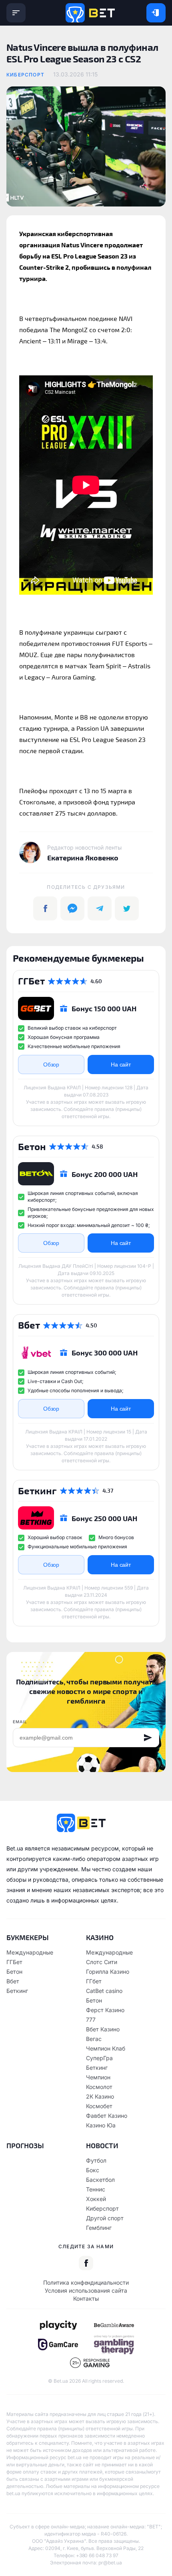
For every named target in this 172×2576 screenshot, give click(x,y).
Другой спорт (105, 2218)
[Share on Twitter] (127, 908)
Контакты (86, 2298)
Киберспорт (25, 75)
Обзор (51, 1064)
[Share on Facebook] (45, 908)
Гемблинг (99, 2228)
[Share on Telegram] (100, 908)
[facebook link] (86, 2263)
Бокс (93, 2170)
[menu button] (16, 13)
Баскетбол (100, 2180)
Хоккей (96, 2199)
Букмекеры (28, 1937)
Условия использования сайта (86, 2290)
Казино (100, 1937)
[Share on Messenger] (72, 908)
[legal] (58, 2325)
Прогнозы (25, 2145)
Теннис (96, 2189)
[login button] (156, 13)
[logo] (90, 13)
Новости (102, 2145)
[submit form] (148, 1738)
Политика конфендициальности (86, 2282)
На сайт (121, 1064)
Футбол (96, 2160)
